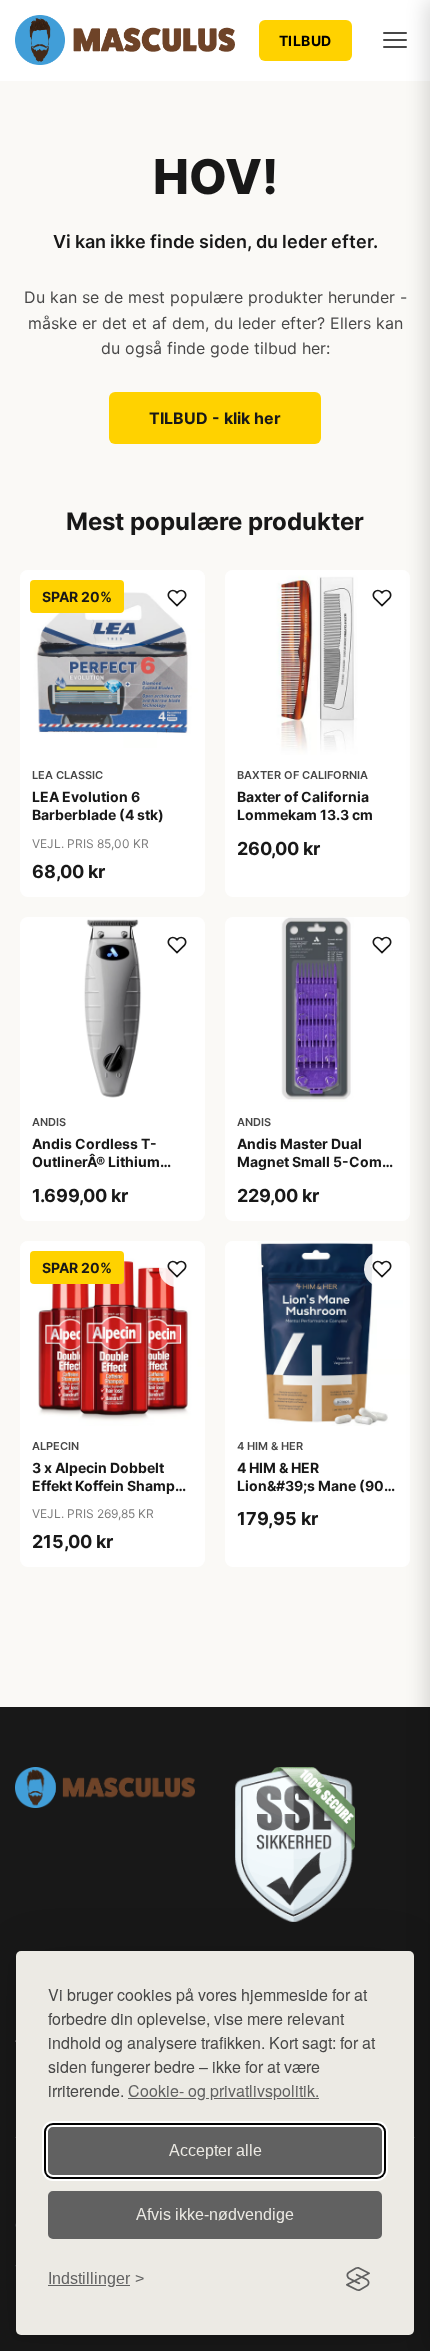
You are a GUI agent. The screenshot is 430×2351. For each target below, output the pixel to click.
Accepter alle (215, 2150)
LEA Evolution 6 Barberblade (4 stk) (98, 805)
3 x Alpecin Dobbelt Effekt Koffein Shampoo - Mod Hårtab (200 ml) (112, 1485)
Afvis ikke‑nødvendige (215, 2214)
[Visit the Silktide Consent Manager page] (358, 2279)
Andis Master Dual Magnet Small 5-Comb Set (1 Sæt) (314, 1161)
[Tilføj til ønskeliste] (177, 598)
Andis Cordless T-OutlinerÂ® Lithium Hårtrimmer (96, 1161)
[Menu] (395, 40)
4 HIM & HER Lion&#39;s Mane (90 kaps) (310, 1485)
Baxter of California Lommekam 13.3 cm (305, 805)
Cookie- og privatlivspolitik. (223, 2090)
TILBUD (305, 40)
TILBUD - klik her (215, 418)
